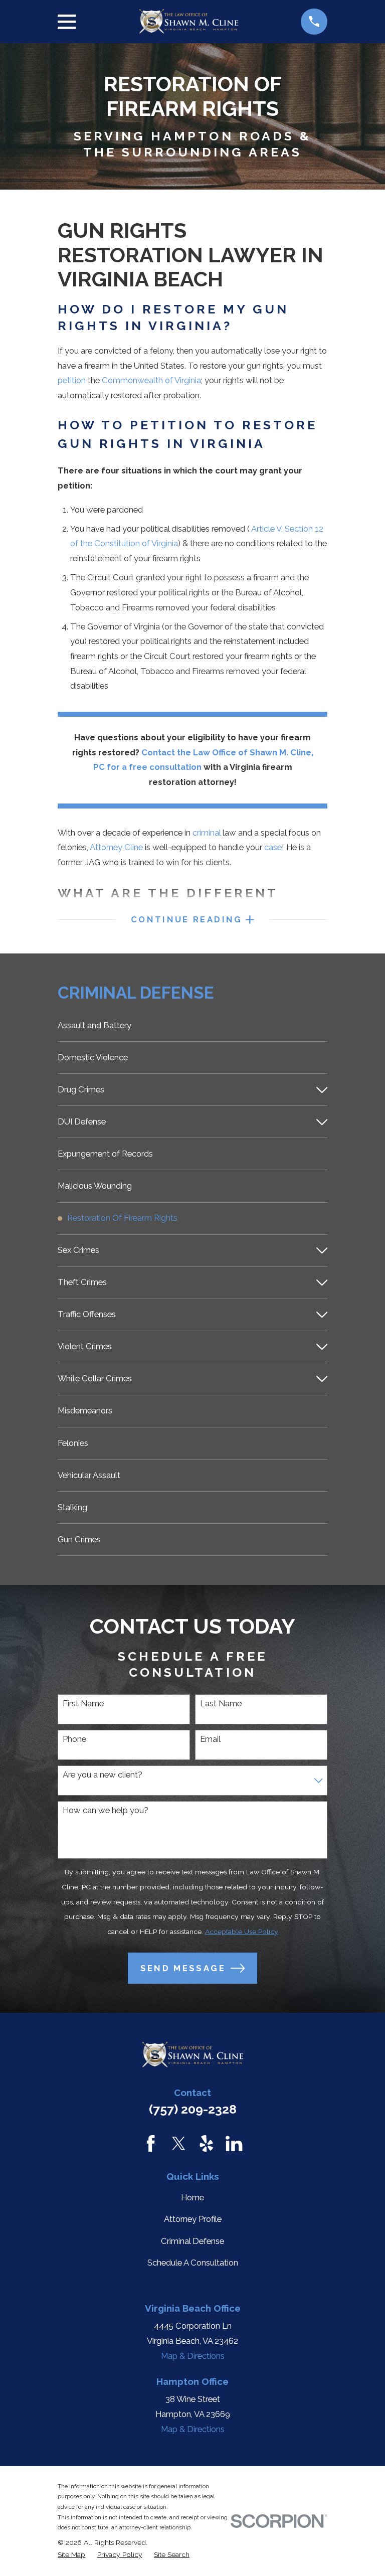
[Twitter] (179, 2143)
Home (192, 2197)
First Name (83, 1703)
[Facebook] (151, 2143)
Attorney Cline (116, 847)
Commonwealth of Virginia (151, 380)
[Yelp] (206, 2143)
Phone (74, 1739)
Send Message (183, 1968)
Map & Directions (193, 2356)
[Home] (188, 22)
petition (72, 380)
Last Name (221, 1703)
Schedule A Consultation (193, 2263)
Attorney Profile (193, 2219)
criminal (207, 833)
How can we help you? (106, 1810)
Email (210, 1739)
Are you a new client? (103, 1775)
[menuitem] (192, 1025)
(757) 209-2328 (193, 2109)
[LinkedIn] (234, 2143)
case (273, 847)
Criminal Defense (192, 2241)
